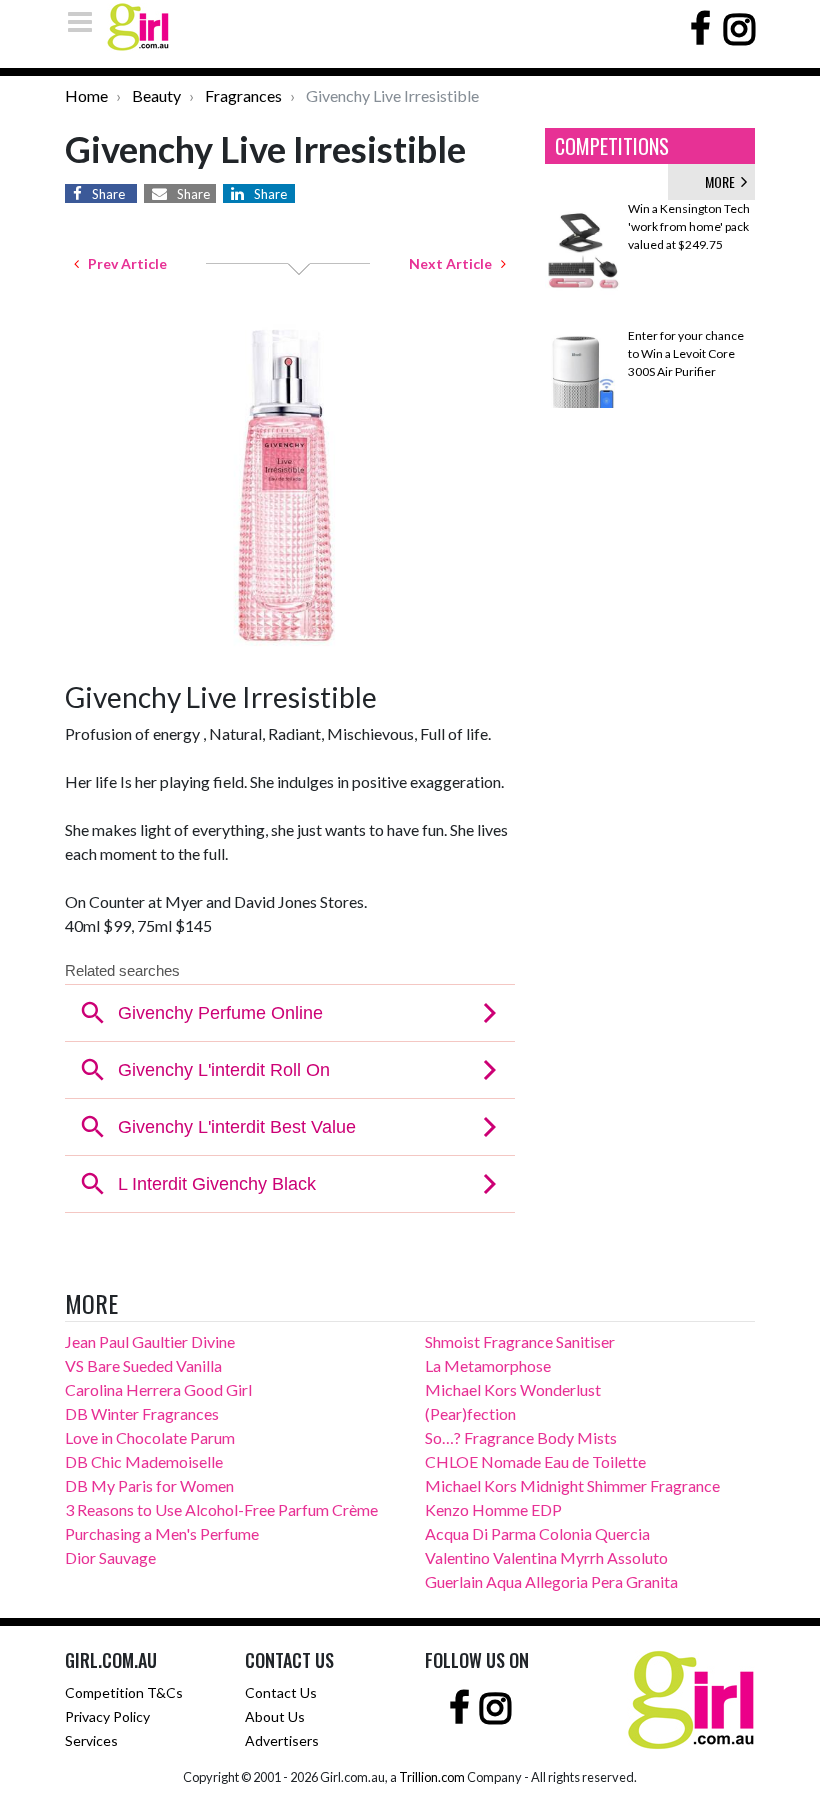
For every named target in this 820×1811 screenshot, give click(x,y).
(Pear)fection (470, 1413)
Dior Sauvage (110, 1557)
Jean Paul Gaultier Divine (150, 1341)
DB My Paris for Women (149, 1485)
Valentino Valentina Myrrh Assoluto (546, 1557)
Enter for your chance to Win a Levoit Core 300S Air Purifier (686, 353)
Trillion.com (432, 1777)
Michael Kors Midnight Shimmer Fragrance (572, 1485)
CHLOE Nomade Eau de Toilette (535, 1461)
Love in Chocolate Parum (150, 1437)
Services (91, 1740)
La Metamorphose (488, 1365)
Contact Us (281, 1692)
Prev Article (123, 263)
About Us (275, 1716)
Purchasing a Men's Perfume (162, 1533)
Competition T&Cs (124, 1692)
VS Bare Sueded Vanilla (143, 1365)
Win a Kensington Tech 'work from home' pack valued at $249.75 (689, 226)
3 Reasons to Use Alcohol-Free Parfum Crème (221, 1509)
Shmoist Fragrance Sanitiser (520, 1341)
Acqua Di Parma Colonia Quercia (537, 1533)
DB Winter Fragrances (142, 1413)
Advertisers (282, 1740)
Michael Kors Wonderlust (513, 1389)
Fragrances (243, 95)
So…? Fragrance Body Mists (521, 1437)
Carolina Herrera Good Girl (158, 1389)
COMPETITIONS (612, 146)
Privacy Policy (107, 1716)
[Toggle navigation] (86, 21)
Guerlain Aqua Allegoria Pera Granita (551, 1581)
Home (86, 95)
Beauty (156, 95)
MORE (723, 181)
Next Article (455, 263)
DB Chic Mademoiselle (144, 1461)
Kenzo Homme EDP (493, 1509)
